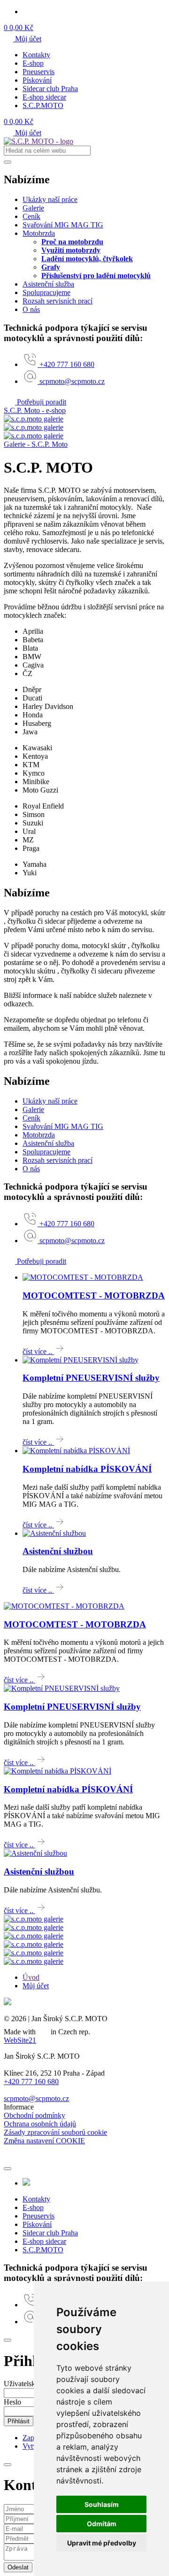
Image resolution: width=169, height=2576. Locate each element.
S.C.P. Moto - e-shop (35, 410)
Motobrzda (39, 233)
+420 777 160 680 (31, 2082)
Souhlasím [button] (102, 2504)
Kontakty (36, 55)
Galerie (33, 208)
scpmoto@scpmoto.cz (36, 2098)
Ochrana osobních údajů (40, 2124)
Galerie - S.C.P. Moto (36, 444)
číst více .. (38, 1351)
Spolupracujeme (46, 292)
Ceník (31, 216)
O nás (31, 309)
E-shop (33, 63)
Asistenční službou (58, 1551)
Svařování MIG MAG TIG (63, 225)
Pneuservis (38, 72)
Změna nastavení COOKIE (44, 2141)
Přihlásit (19, 2421)
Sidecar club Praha (50, 89)
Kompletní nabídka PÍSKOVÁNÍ (87, 1469)
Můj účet (27, 39)
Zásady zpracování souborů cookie (55, 2132)
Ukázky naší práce (50, 199)
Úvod (31, 1977)
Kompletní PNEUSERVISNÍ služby (91, 1378)
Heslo (12, 2402)
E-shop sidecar (44, 97)
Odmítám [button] (102, 2524)
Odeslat (18, 2567)
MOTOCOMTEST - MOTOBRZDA (94, 1296)
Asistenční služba (48, 284)
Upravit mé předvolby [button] (102, 2543)
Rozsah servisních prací (58, 301)
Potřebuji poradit (41, 402)
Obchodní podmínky (35, 2115)
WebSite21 (20, 2040)
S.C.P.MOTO (43, 105)
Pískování (37, 80)
